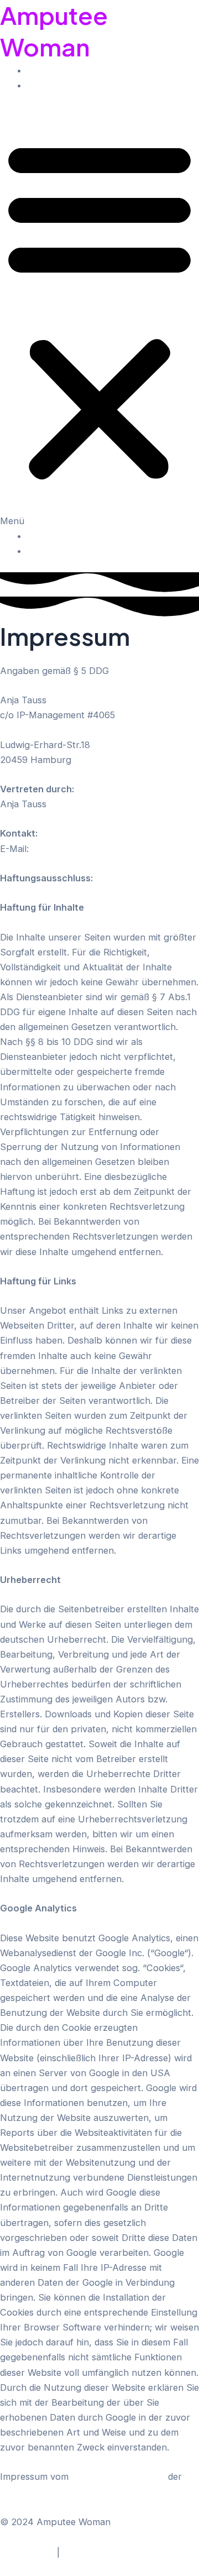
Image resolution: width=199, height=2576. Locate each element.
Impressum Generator (118, 2476)
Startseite (48, 70)
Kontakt (44, 85)
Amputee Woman (54, 31)
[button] (99, 318)
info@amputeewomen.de (84, 849)
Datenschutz (27, 2552)
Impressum (86, 2552)
